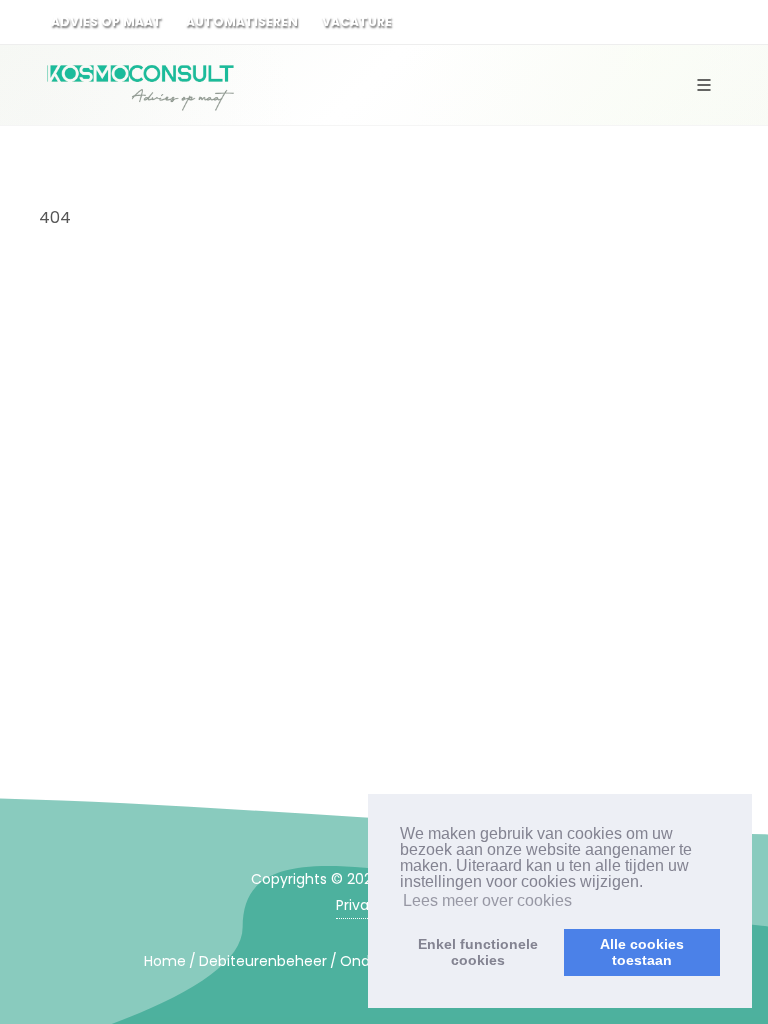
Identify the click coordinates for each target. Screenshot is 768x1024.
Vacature (357, 21)
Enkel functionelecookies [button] (478, 952)
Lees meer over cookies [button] (487, 900)
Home (165, 961)
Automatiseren (242, 21)
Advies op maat (106, 21)
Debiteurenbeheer (263, 961)
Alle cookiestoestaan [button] (642, 952)
